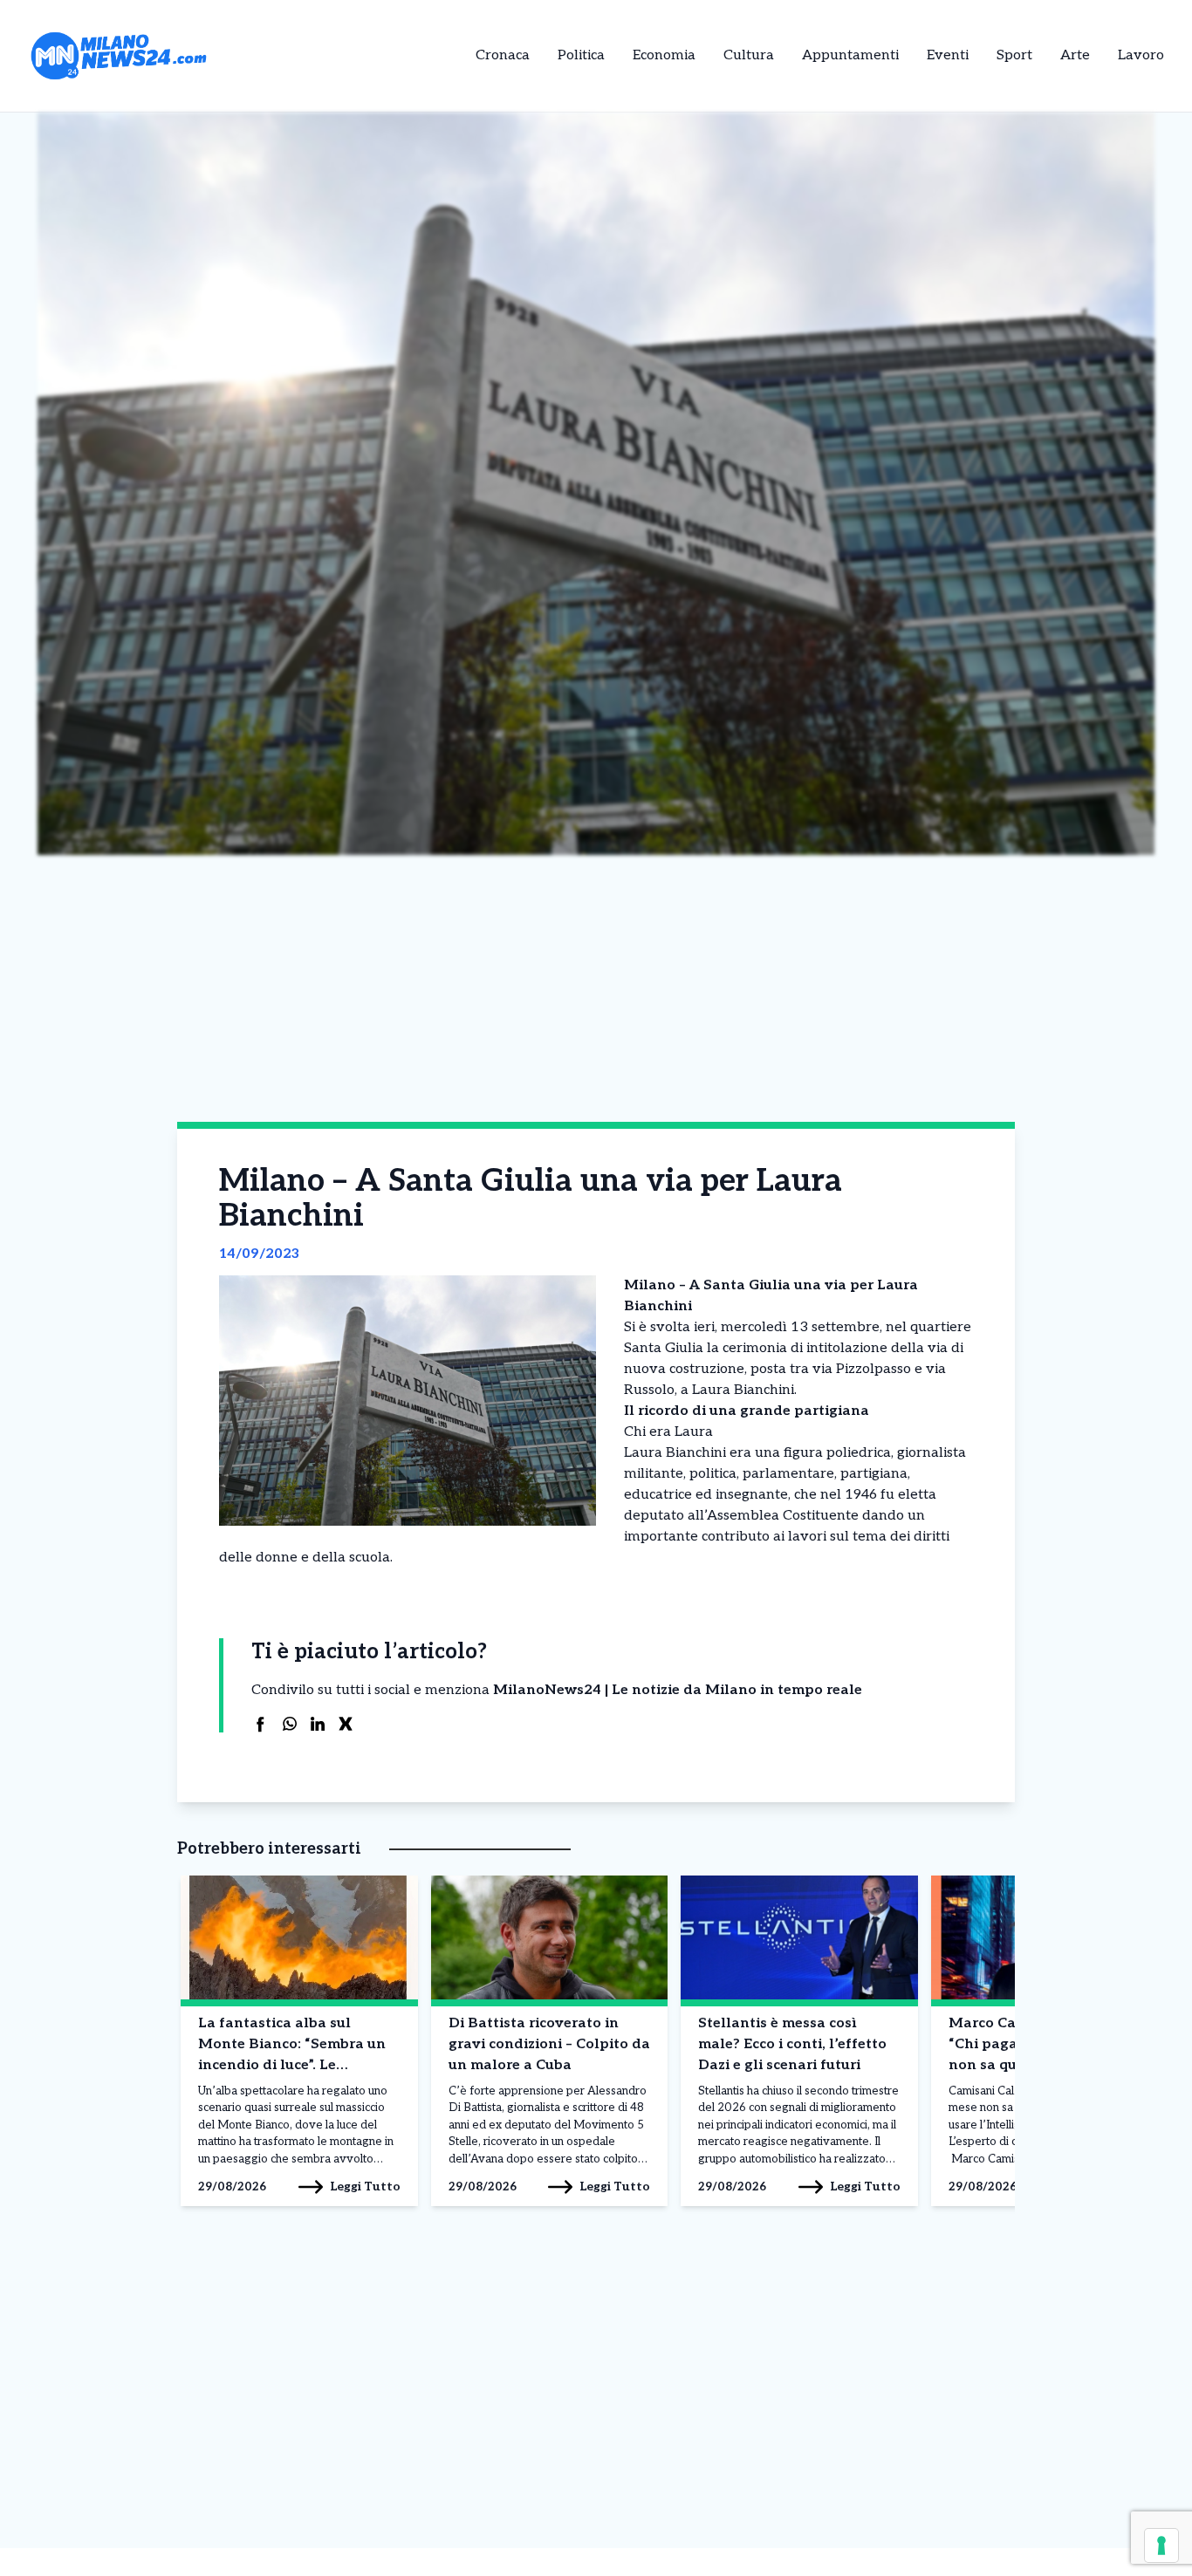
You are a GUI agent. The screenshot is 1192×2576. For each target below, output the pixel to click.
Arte (1075, 55)
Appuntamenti (850, 55)
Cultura (749, 55)
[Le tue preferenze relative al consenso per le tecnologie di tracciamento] (1161, 2545)
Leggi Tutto (365, 2187)
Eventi (948, 55)
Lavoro (1141, 55)
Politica (581, 55)
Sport (1014, 55)
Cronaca (503, 55)
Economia (664, 55)
